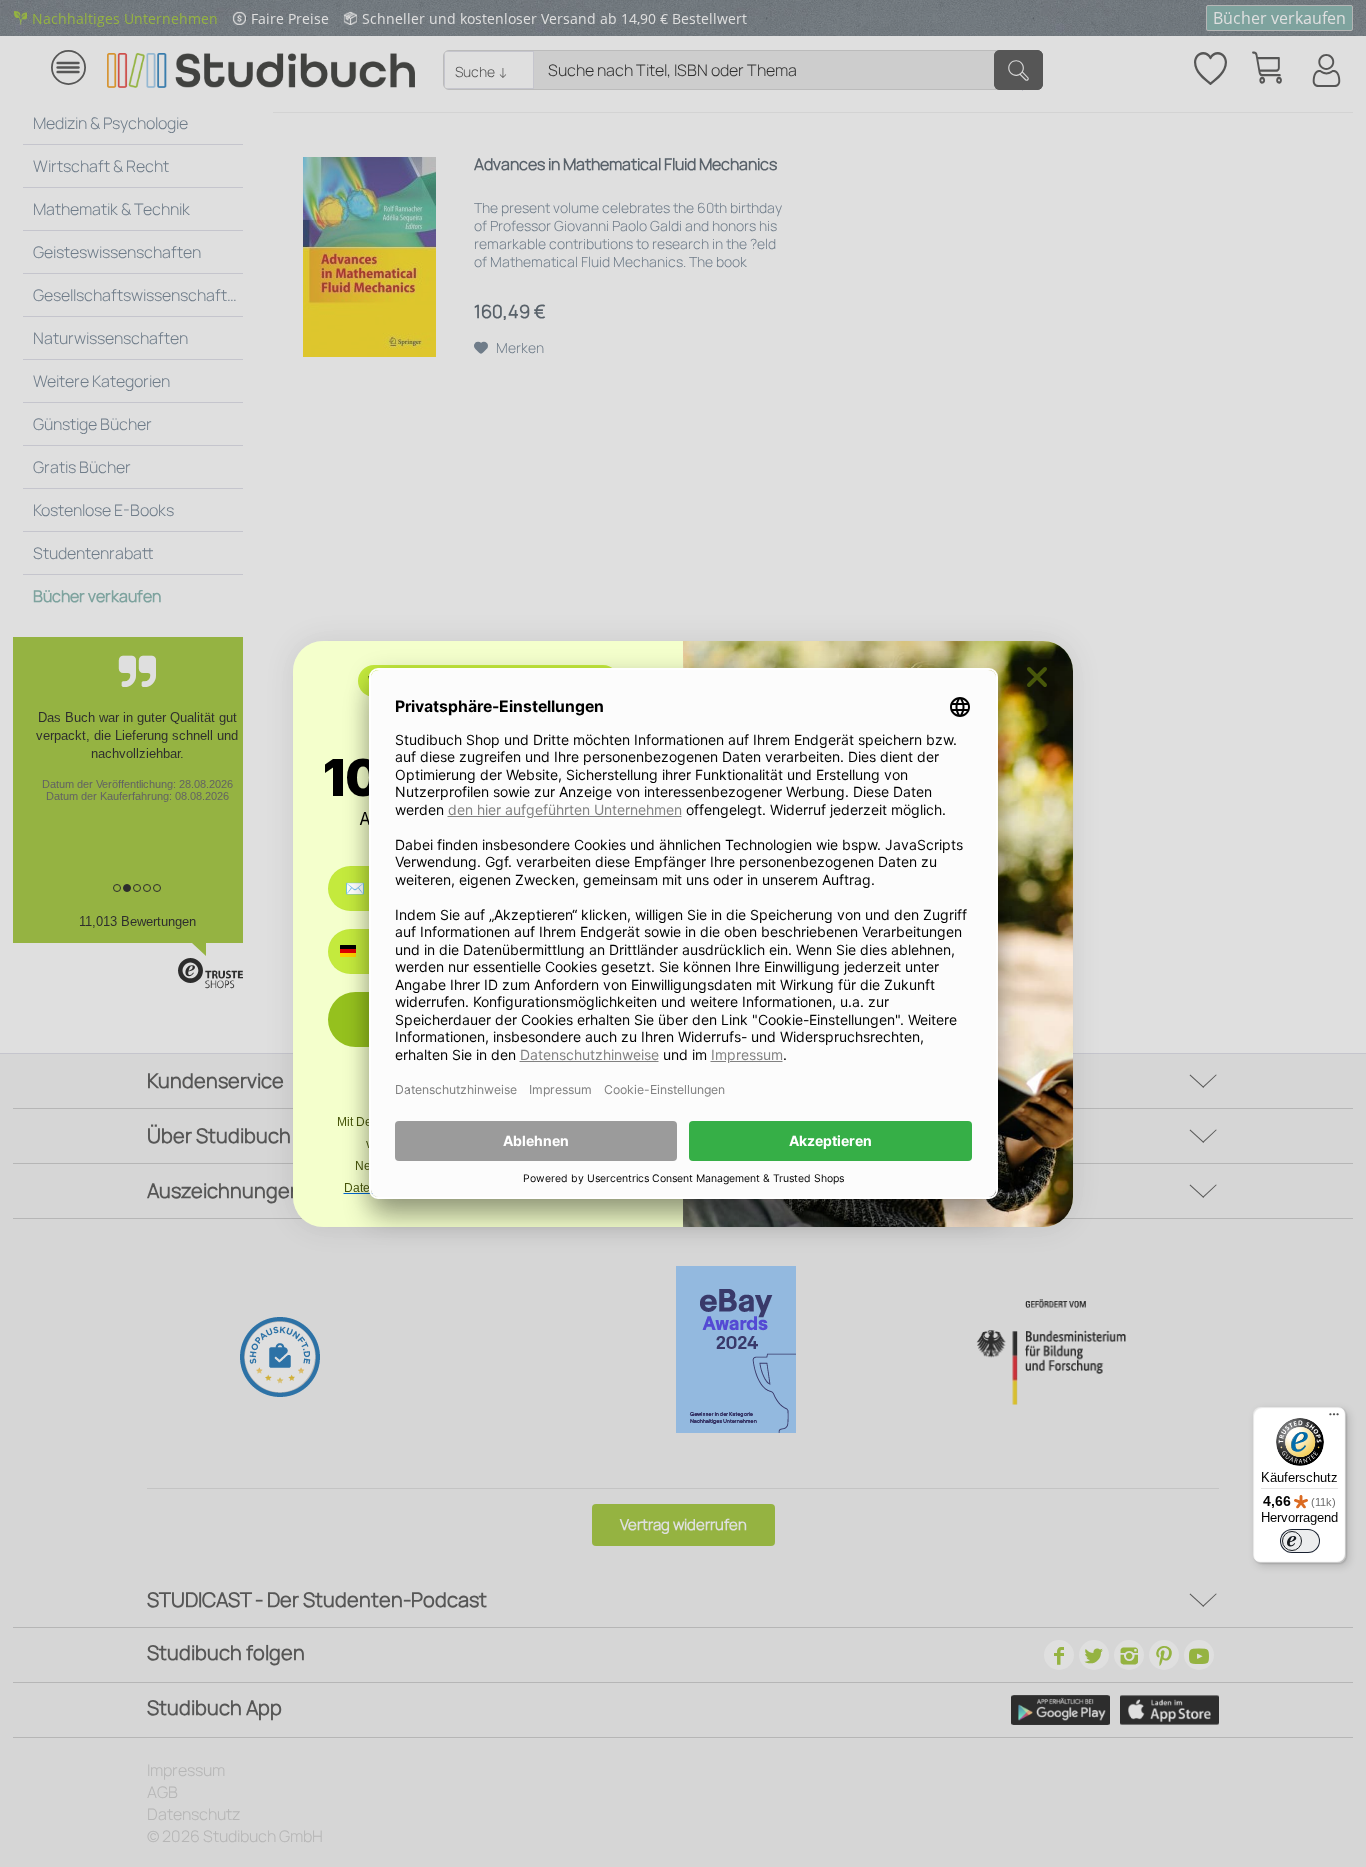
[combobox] (362, 951)
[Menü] (1334, 1419)
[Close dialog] (1037, 677)
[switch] (1300, 1541)
